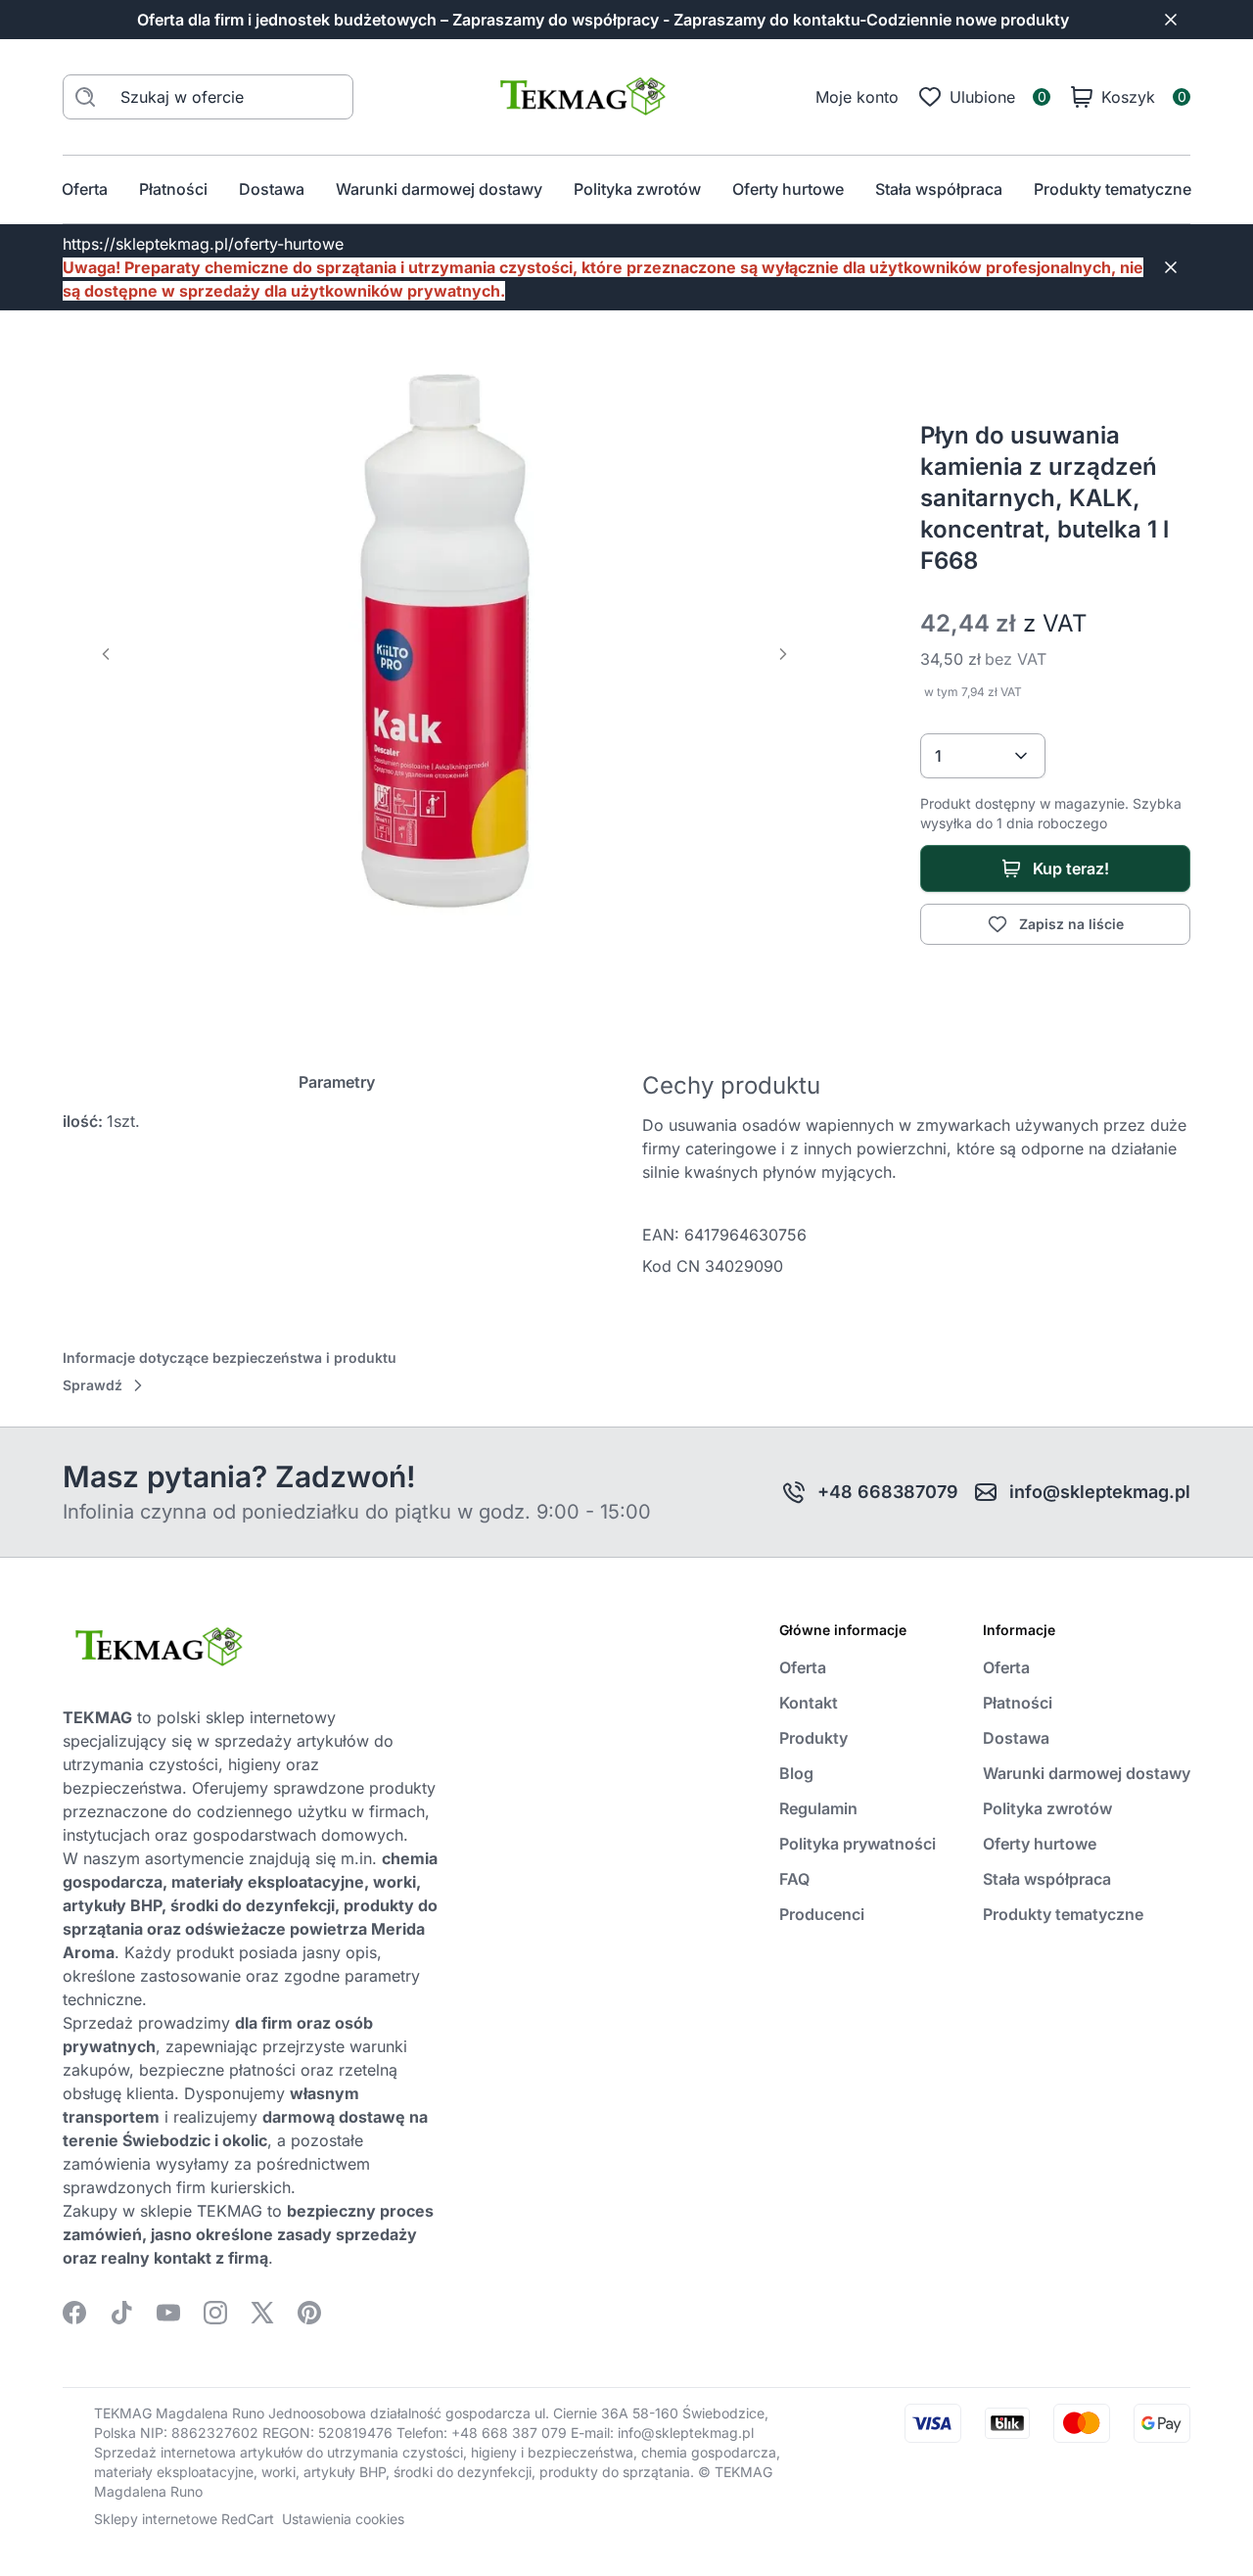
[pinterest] (309, 2313)
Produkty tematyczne (1113, 189)
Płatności (173, 189)
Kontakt (809, 1703)
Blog (796, 1773)
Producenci (822, 1914)
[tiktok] (121, 2313)
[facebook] (74, 2313)
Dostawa (272, 189)
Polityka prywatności (858, 1844)
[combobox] (983, 756)
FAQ (794, 1879)
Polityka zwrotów (637, 189)
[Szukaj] (85, 97)
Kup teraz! (1071, 868)
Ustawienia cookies (343, 2519)
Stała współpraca (939, 189)
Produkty (813, 1738)
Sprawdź (93, 1385)
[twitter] (262, 2313)
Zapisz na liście (1071, 924)
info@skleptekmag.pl (1100, 1492)
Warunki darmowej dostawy (439, 189)
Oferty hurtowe (788, 189)
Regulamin (818, 1808)
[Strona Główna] (584, 97)
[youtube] (168, 2313)
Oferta (85, 189)
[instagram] (215, 2313)
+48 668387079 (888, 1492)
